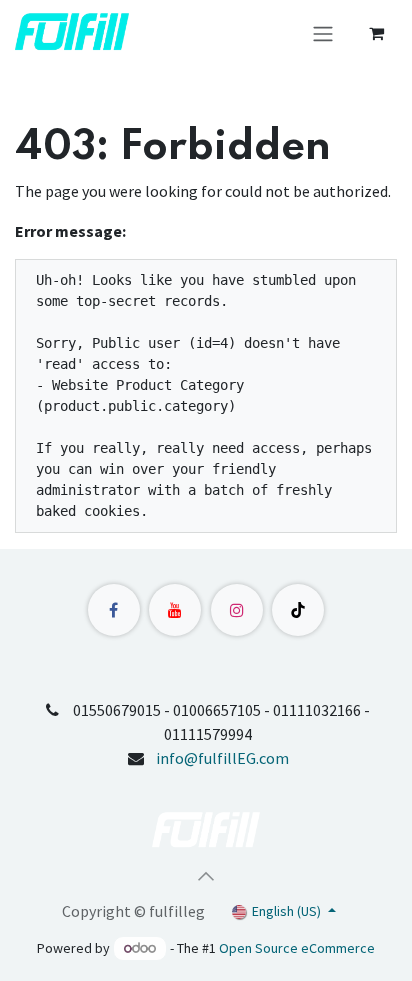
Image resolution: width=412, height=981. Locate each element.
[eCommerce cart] (376, 33)
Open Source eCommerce (297, 948)
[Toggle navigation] (323, 33)
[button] (206, 876)
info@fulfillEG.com (222, 758)
